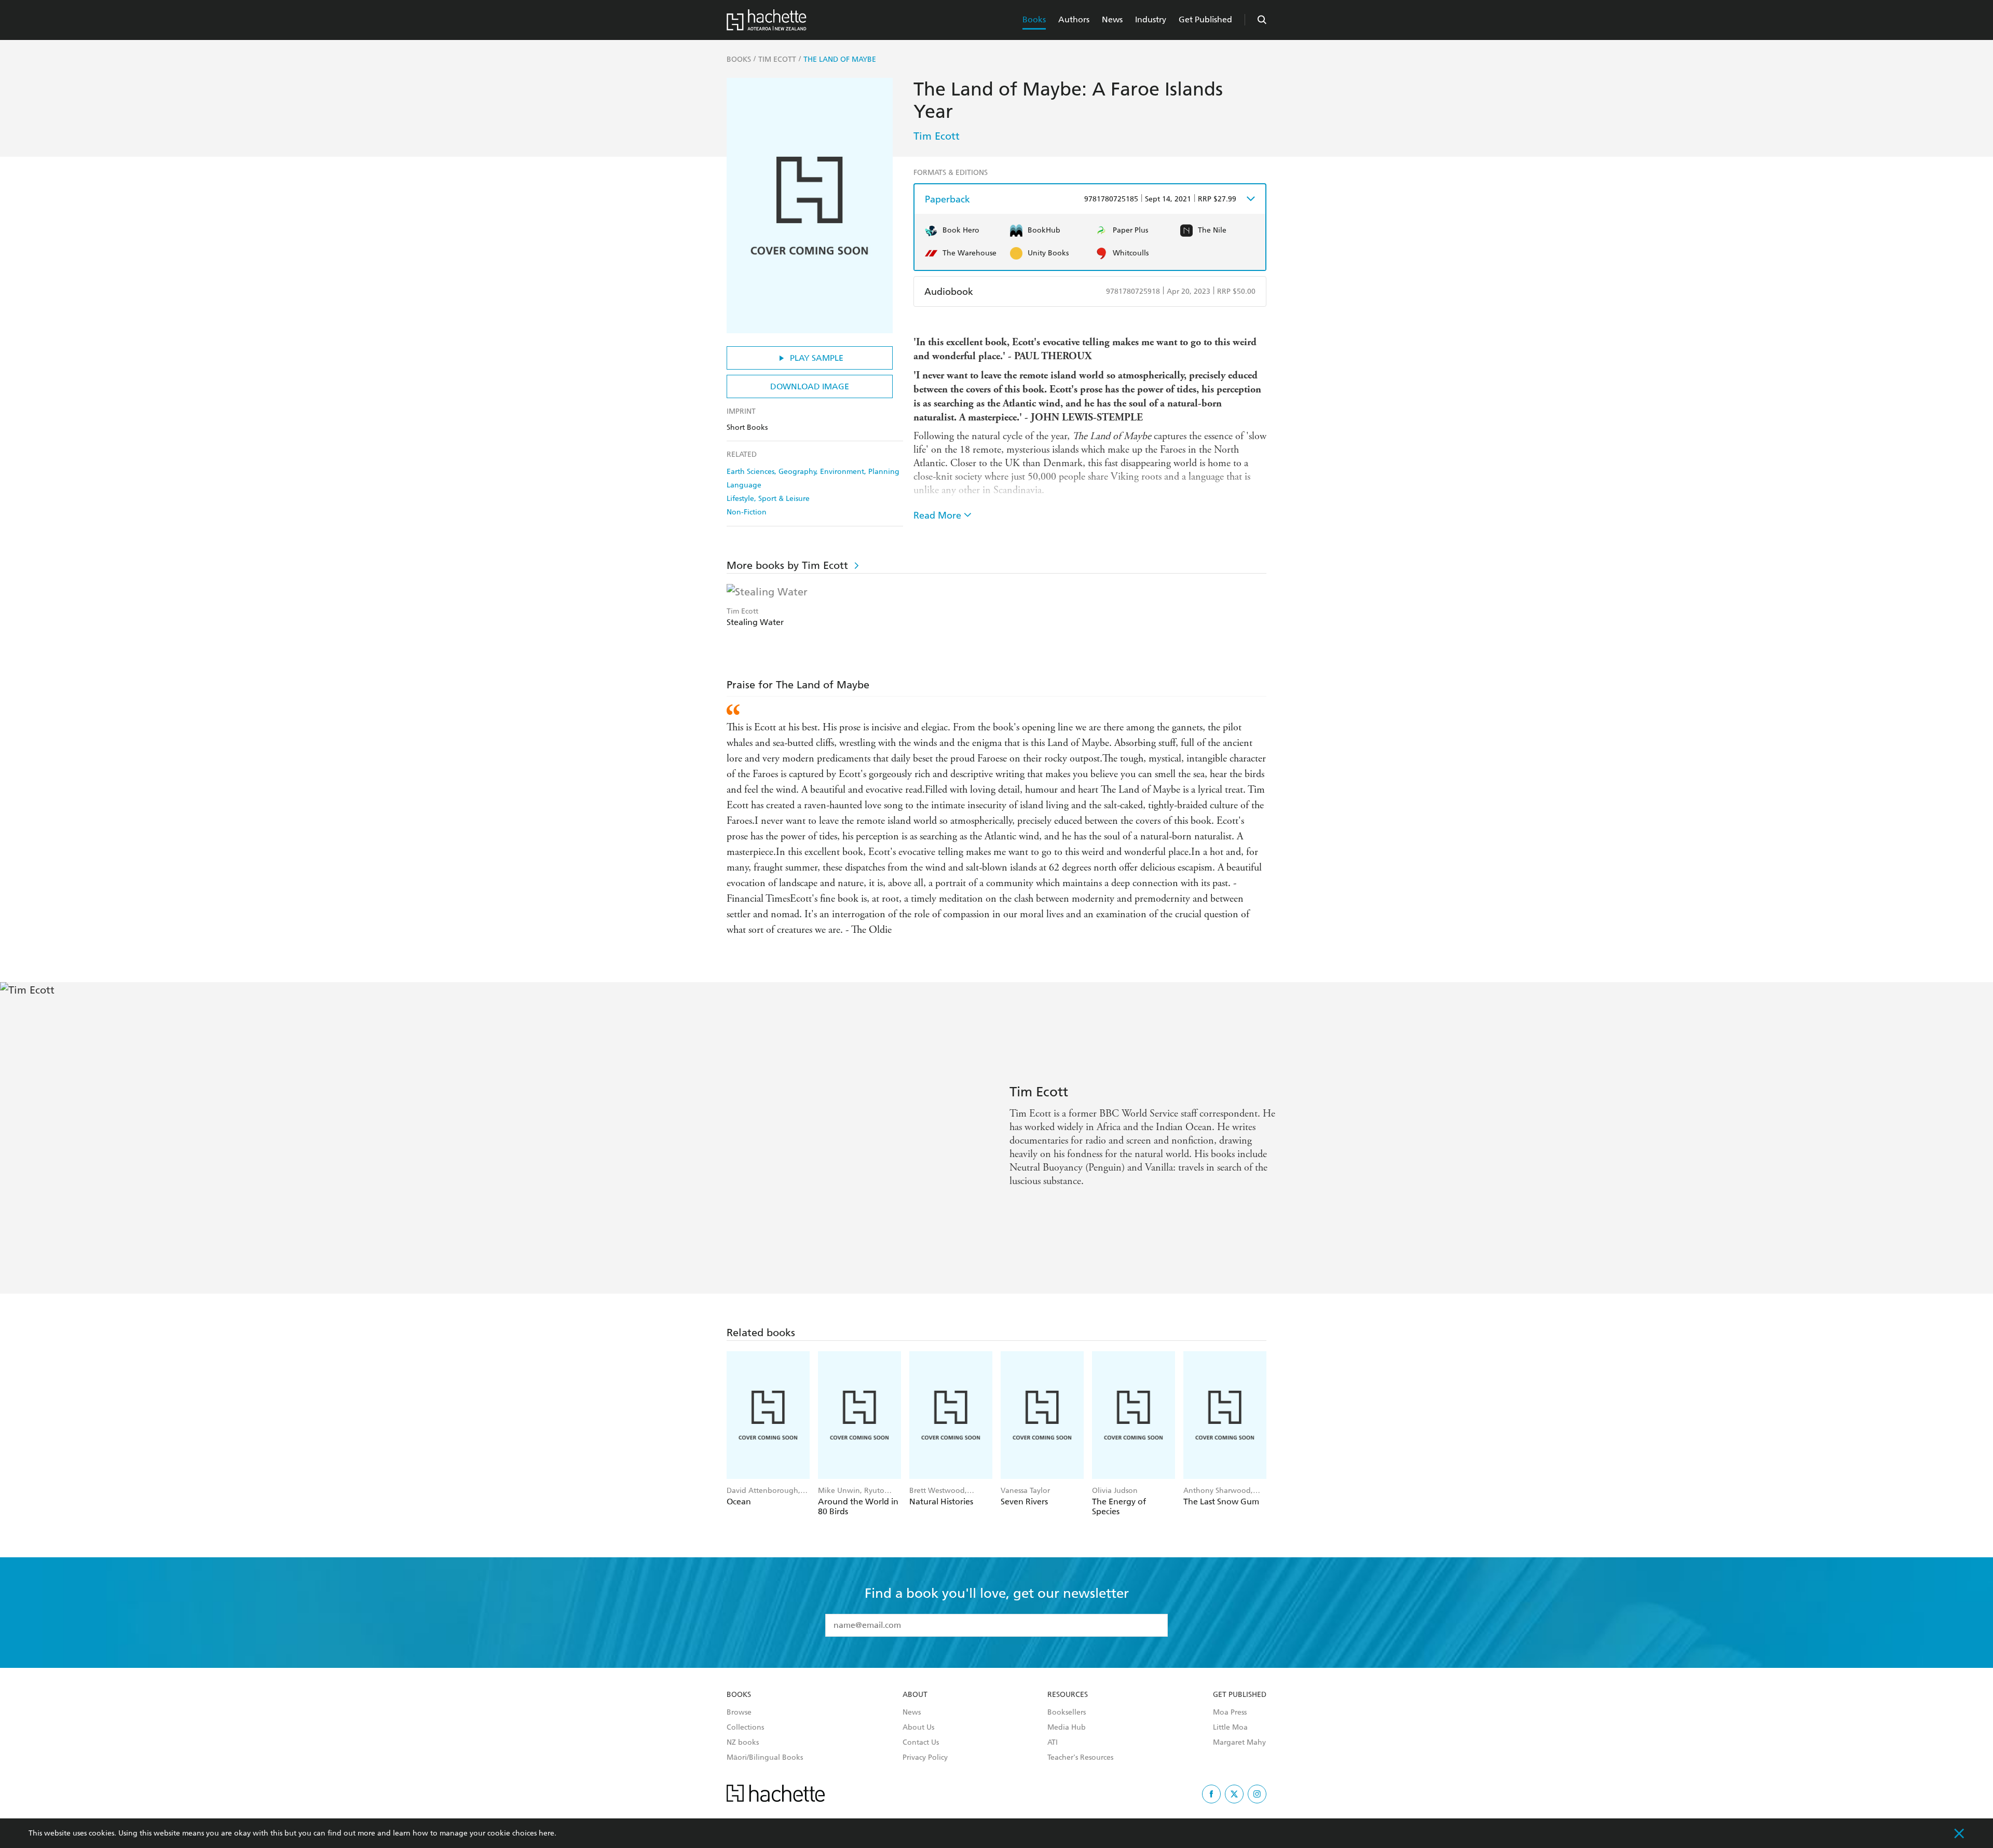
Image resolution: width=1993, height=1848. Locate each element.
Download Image (810, 386)
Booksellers (1067, 1713)
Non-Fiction (747, 512)
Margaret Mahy (1239, 1743)
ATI (1053, 1743)
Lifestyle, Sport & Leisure (768, 499)
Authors (1074, 19)
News (1112, 19)
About (915, 1695)
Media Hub (1067, 1728)
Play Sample (817, 358)
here (547, 1833)
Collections (745, 1728)
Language (744, 485)
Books (1034, 19)
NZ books (743, 1743)
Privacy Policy (925, 1758)
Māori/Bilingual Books (765, 1758)
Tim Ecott (937, 136)
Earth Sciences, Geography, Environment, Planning (813, 472)
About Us (918, 1728)
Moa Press (1230, 1713)
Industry (1151, 19)
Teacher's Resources (1080, 1758)
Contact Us (921, 1743)
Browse (739, 1713)
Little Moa (1230, 1728)
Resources (1068, 1695)
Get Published (1205, 19)
